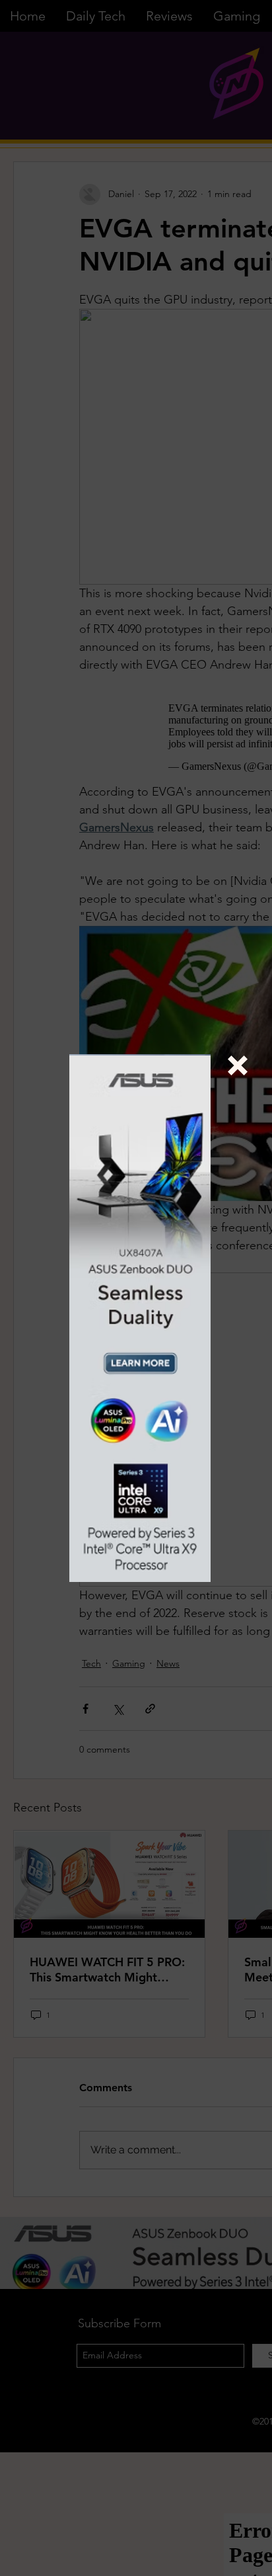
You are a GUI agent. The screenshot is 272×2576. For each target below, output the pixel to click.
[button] (238, 1065)
